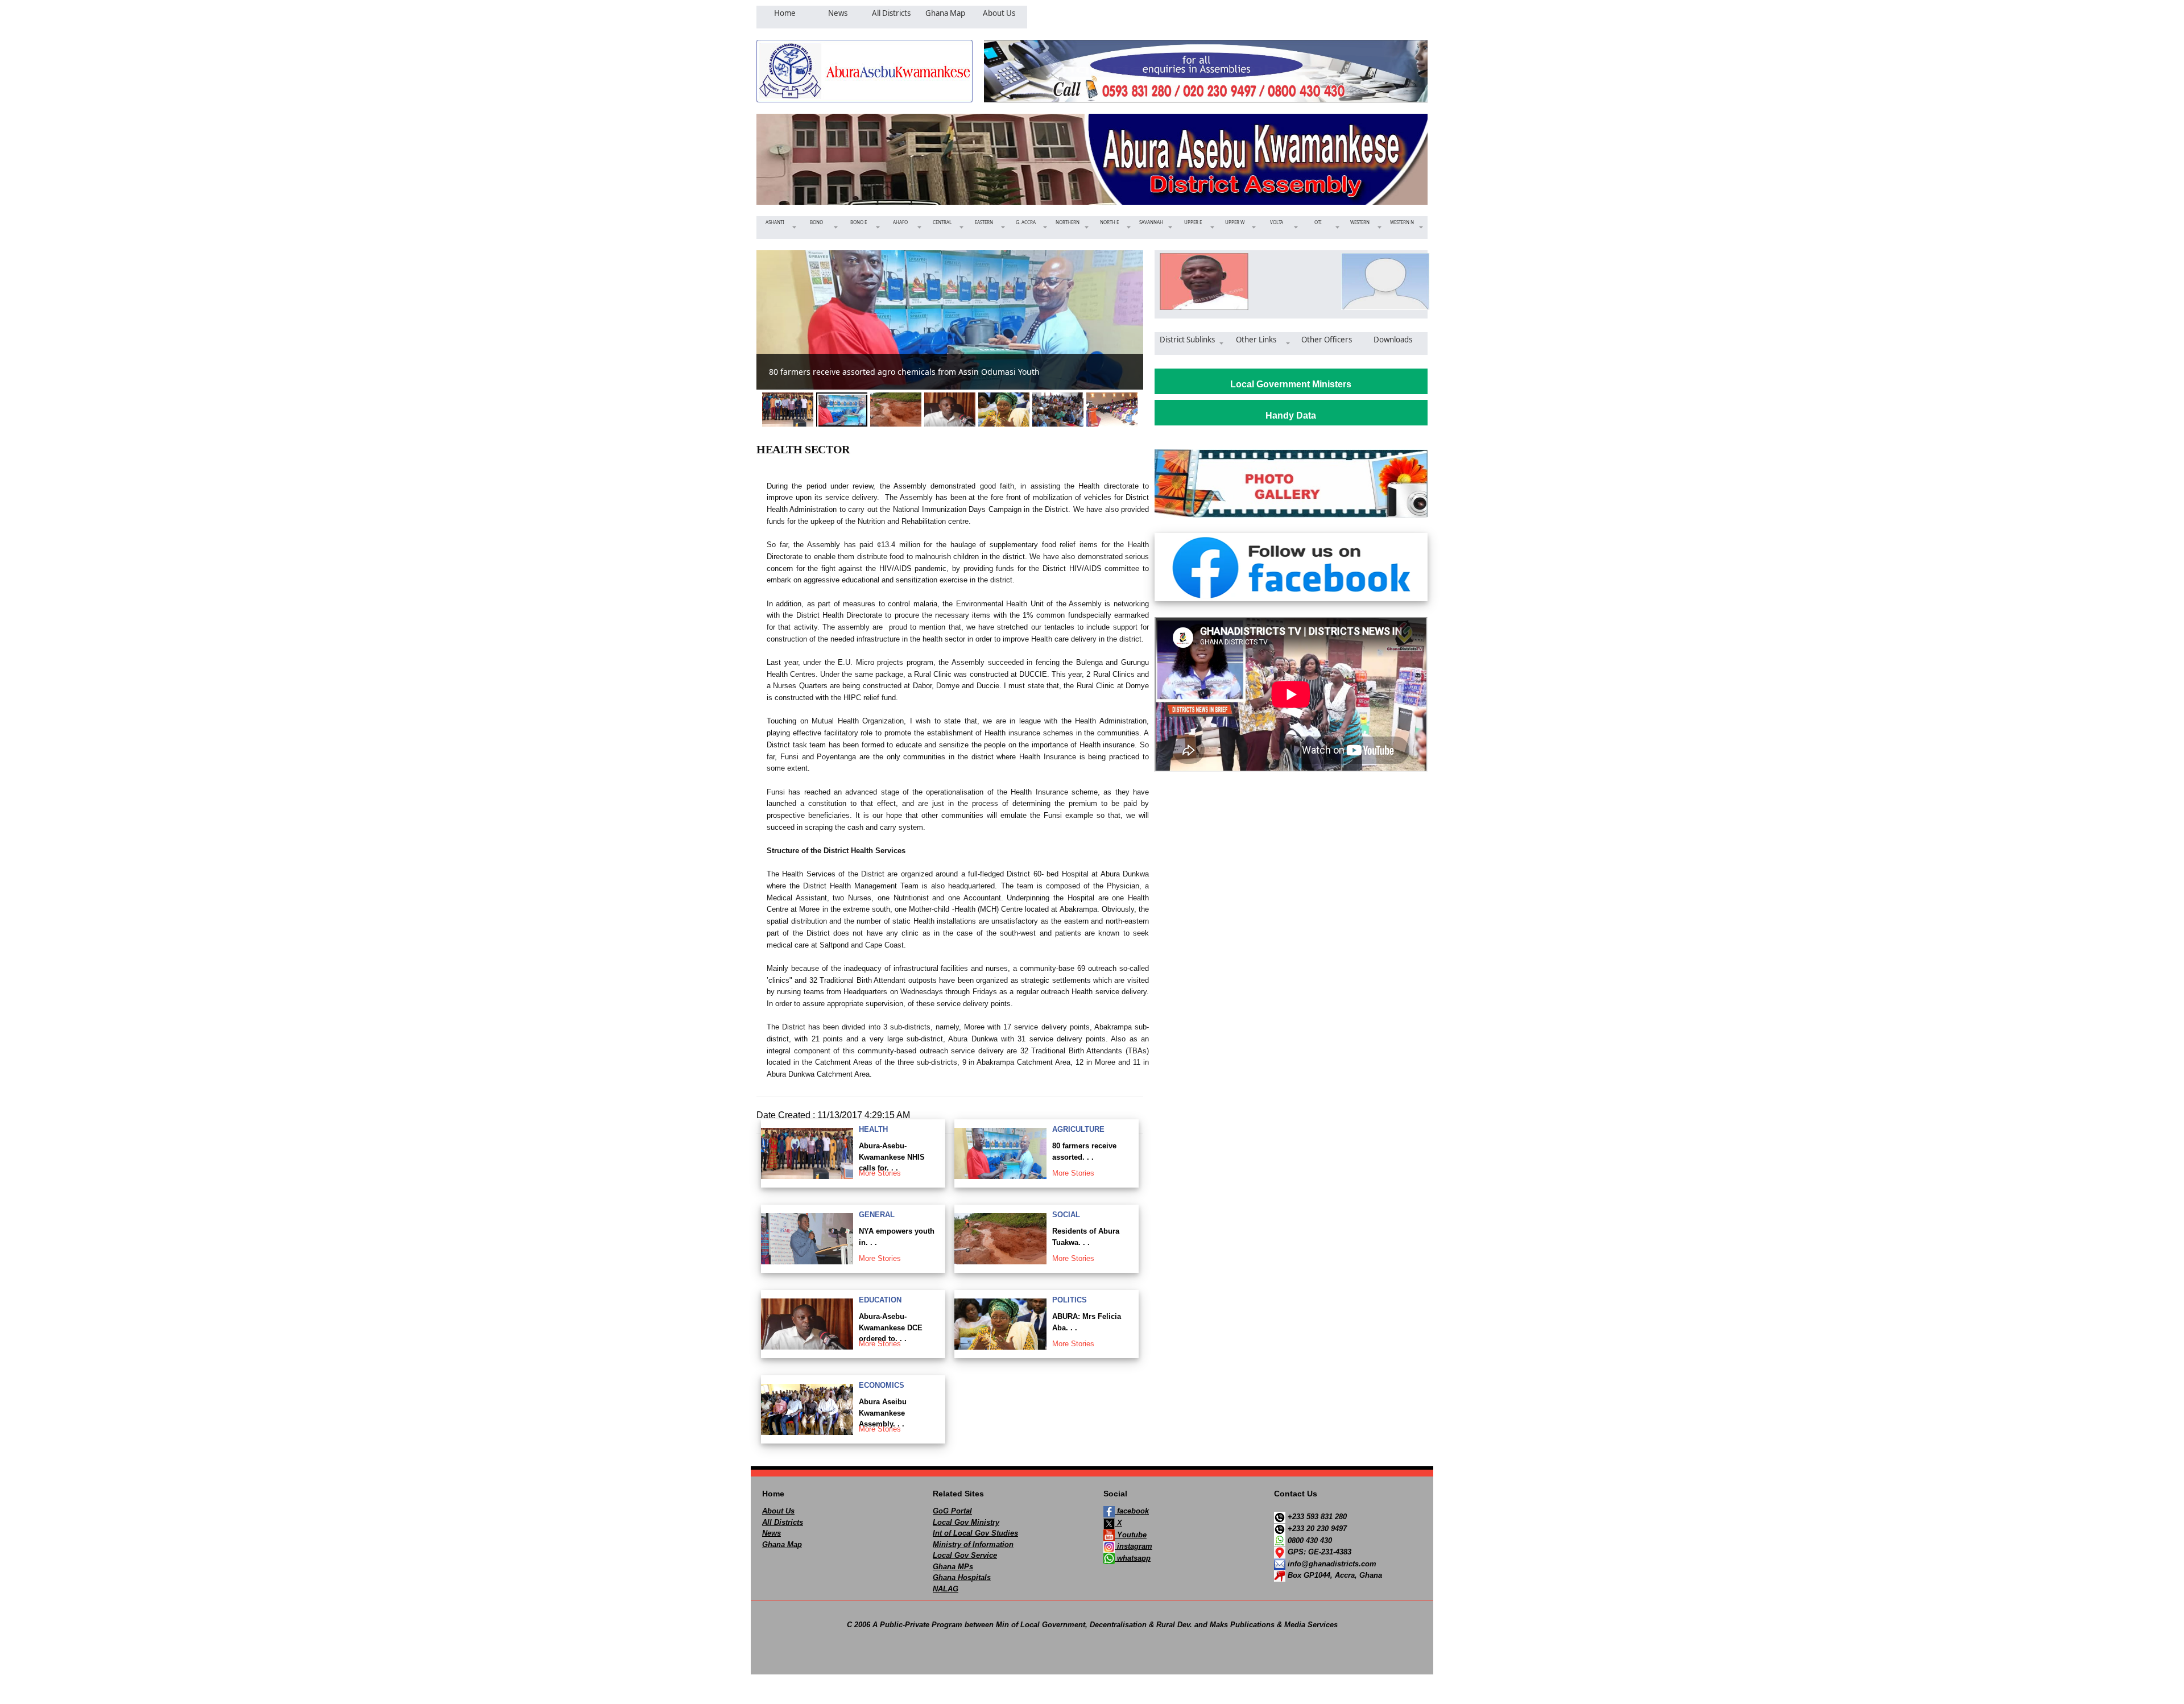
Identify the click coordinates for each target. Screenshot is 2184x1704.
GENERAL (877, 1215)
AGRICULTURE (1078, 1129)
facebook (1132, 1511)
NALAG (946, 1589)
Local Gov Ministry (966, 1522)
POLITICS (1070, 1300)
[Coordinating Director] (1382, 282)
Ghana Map (782, 1544)
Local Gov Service (965, 1555)
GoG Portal (952, 1511)
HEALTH (873, 1129)
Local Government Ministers (1291, 384)
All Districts (783, 1522)
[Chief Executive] (1200, 282)
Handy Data (1291, 415)
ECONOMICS (882, 1385)
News (772, 1533)
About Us (778, 1511)
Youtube (1131, 1535)
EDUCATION (880, 1300)
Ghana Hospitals (962, 1577)
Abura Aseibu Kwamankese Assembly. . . (883, 1413)
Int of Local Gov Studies (975, 1533)
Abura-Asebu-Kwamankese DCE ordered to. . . (891, 1327)
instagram (1134, 1546)
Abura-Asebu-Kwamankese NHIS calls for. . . (892, 1157)
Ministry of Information (973, 1544)
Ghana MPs (953, 1567)
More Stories (880, 1173)
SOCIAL (1066, 1215)
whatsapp (1133, 1558)
